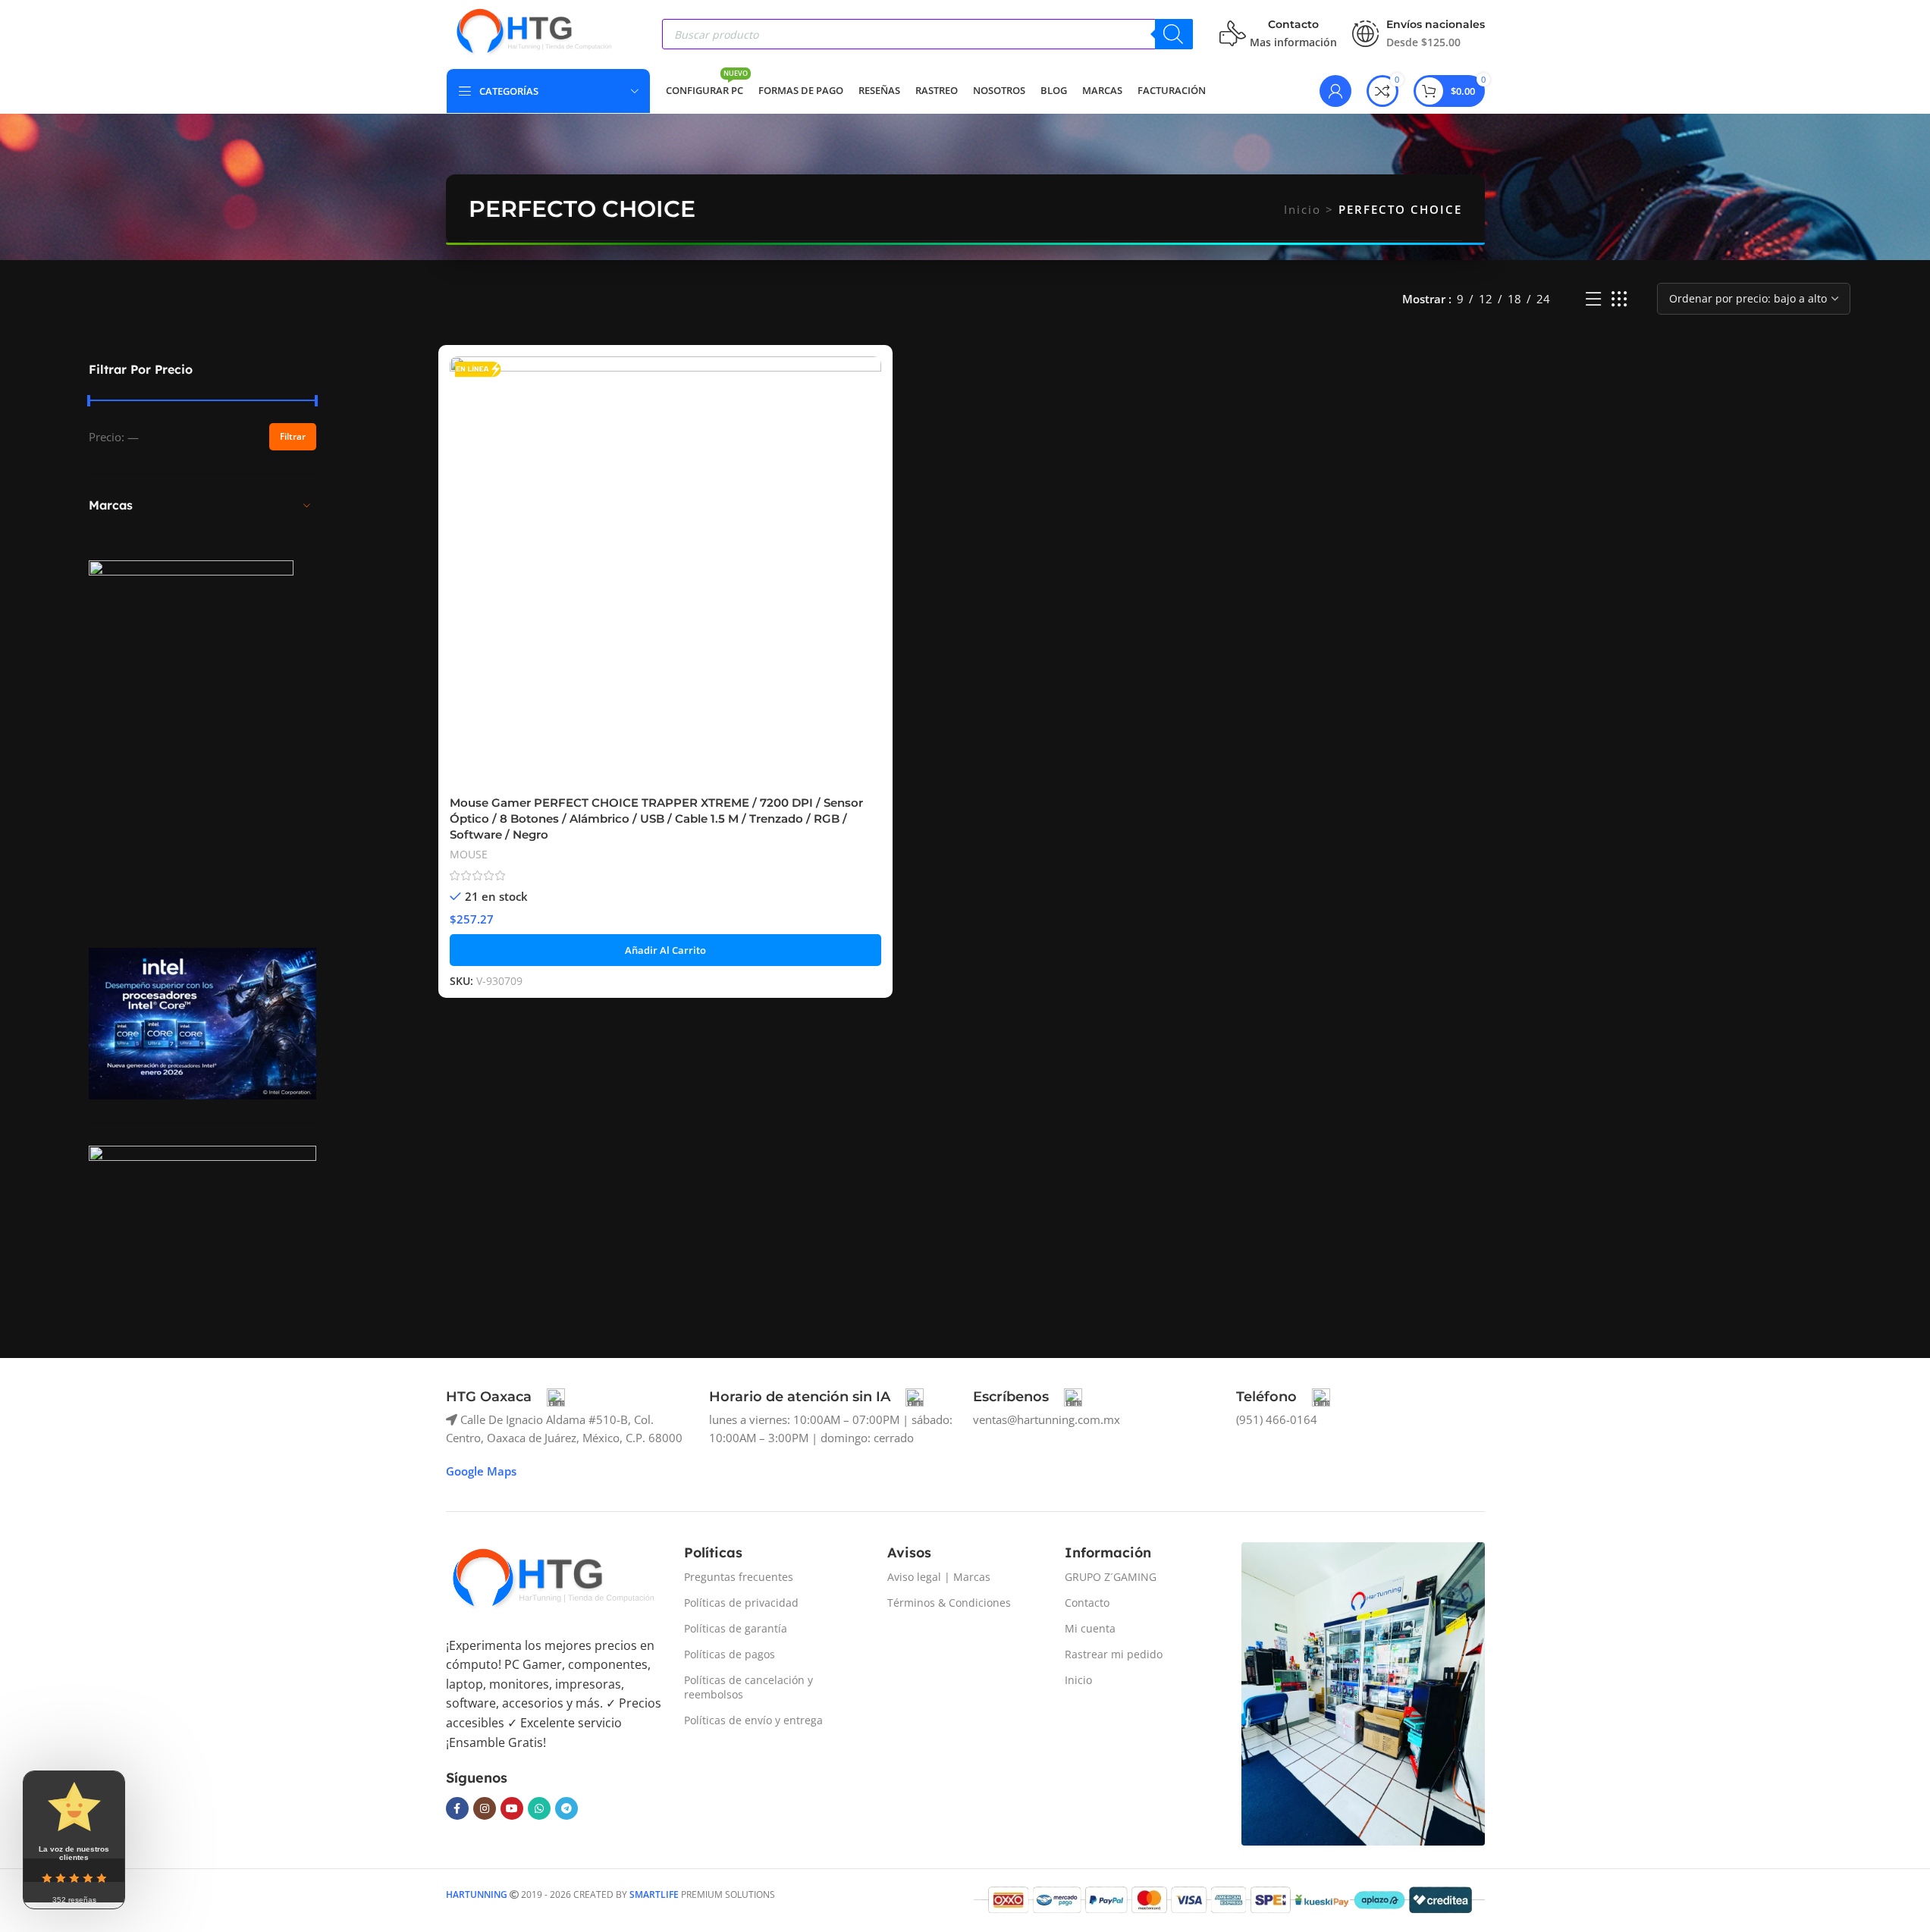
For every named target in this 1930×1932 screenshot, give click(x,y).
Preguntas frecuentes (739, 1577)
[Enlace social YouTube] (512, 1808)
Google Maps (481, 1471)
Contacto (1087, 1603)
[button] (665, 950)
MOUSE (469, 854)
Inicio (1302, 209)
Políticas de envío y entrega (753, 1720)
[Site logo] (533, 33)
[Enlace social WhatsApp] (539, 1808)
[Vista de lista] (1593, 299)
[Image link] (552, 1580)
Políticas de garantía (736, 1628)
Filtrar (293, 436)
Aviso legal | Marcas (939, 1577)
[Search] (1174, 34)
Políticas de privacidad (741, 1603)
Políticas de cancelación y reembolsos (748, 1687)
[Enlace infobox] (505, 1397)
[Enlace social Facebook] (457, 1808)
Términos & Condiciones (949, 1603)
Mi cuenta (1090, 1628)
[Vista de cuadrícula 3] (1619, 299)
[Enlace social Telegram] (566, 1808)
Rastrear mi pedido (1114, 1654)
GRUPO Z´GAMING (1111, 1577)
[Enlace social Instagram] (485, 1808)
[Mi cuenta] (1335, 91)
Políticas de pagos (730, 1654)
